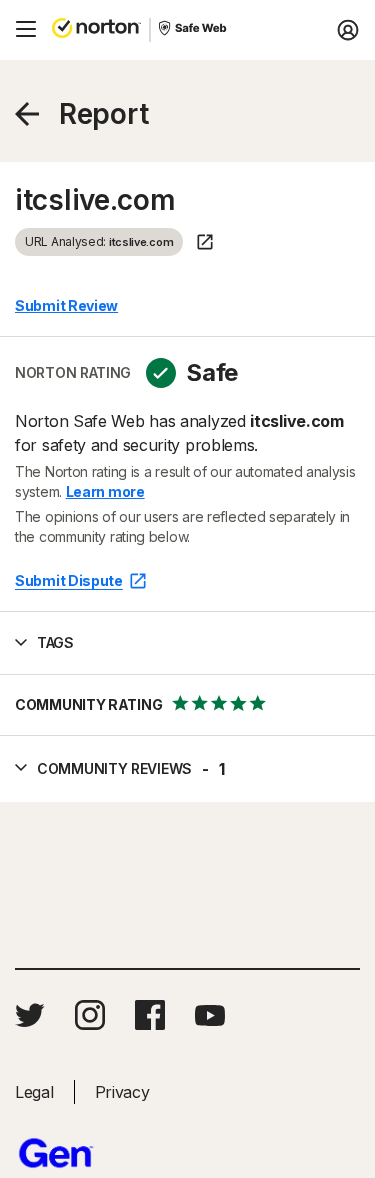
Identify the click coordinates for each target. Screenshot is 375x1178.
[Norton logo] (96, 30)
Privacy (122, 1092)
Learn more (105, 491)
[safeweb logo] (194, 30)
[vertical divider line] (150, 30)
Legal (34, 1092)
